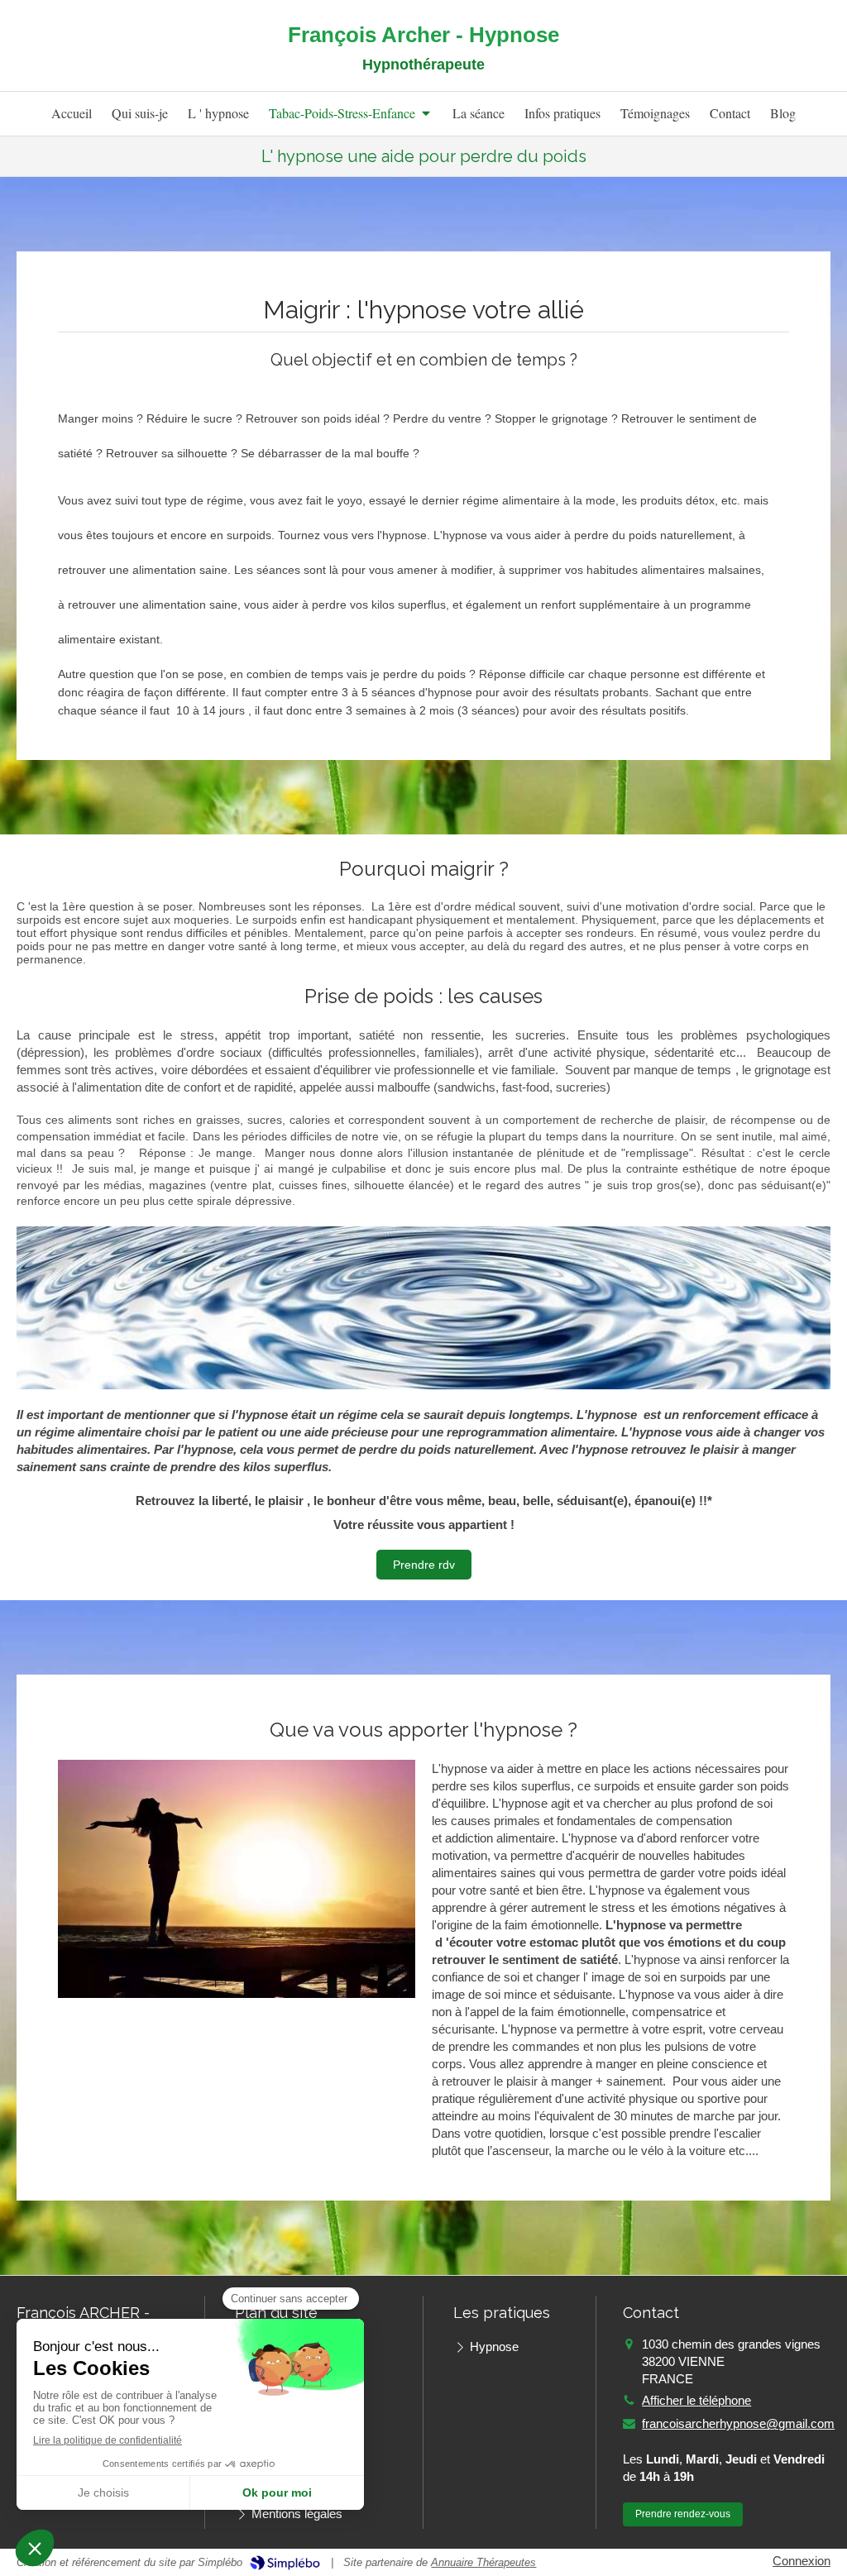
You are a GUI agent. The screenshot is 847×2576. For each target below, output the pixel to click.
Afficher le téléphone (696, 2400)
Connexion (802, 2561)
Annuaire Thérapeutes (483, 2562)
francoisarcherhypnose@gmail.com (738, 2423)
